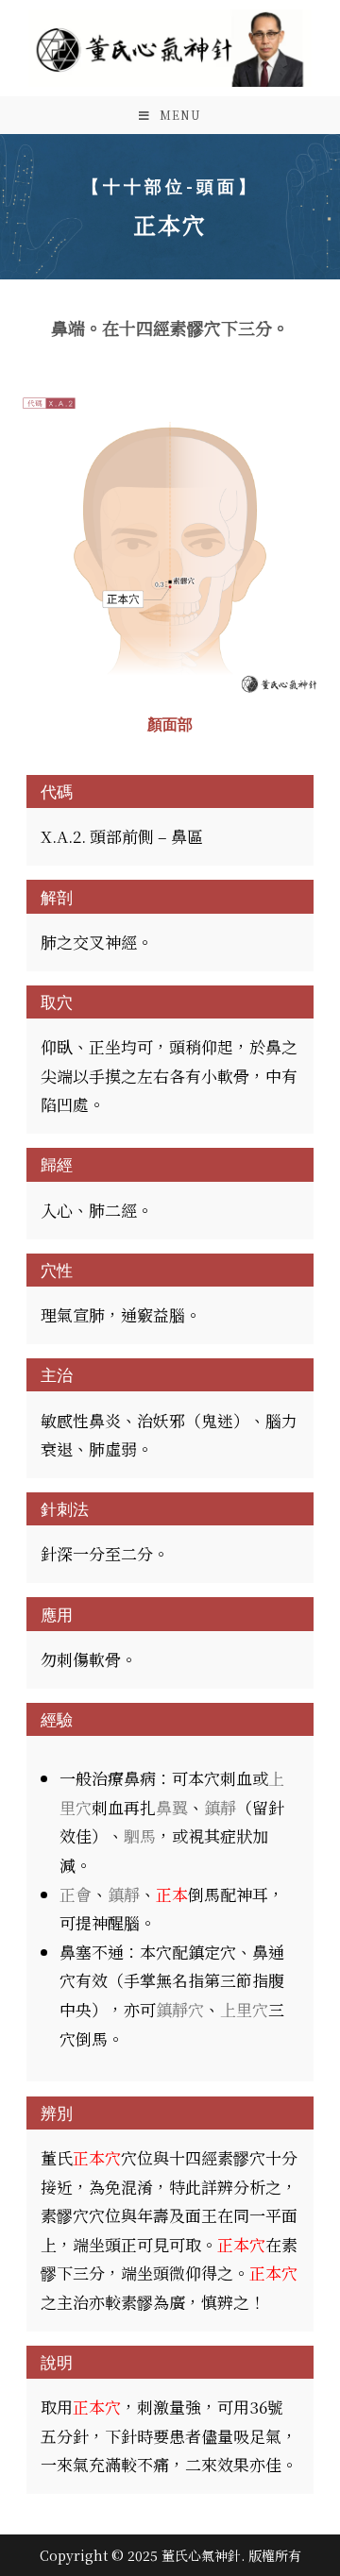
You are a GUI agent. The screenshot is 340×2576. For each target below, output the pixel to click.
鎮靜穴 (180, 2009)
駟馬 (140, 1835)
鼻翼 (172, 1807)
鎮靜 (220, 1807)
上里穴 (244, 2009)
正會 (76, 1894)
